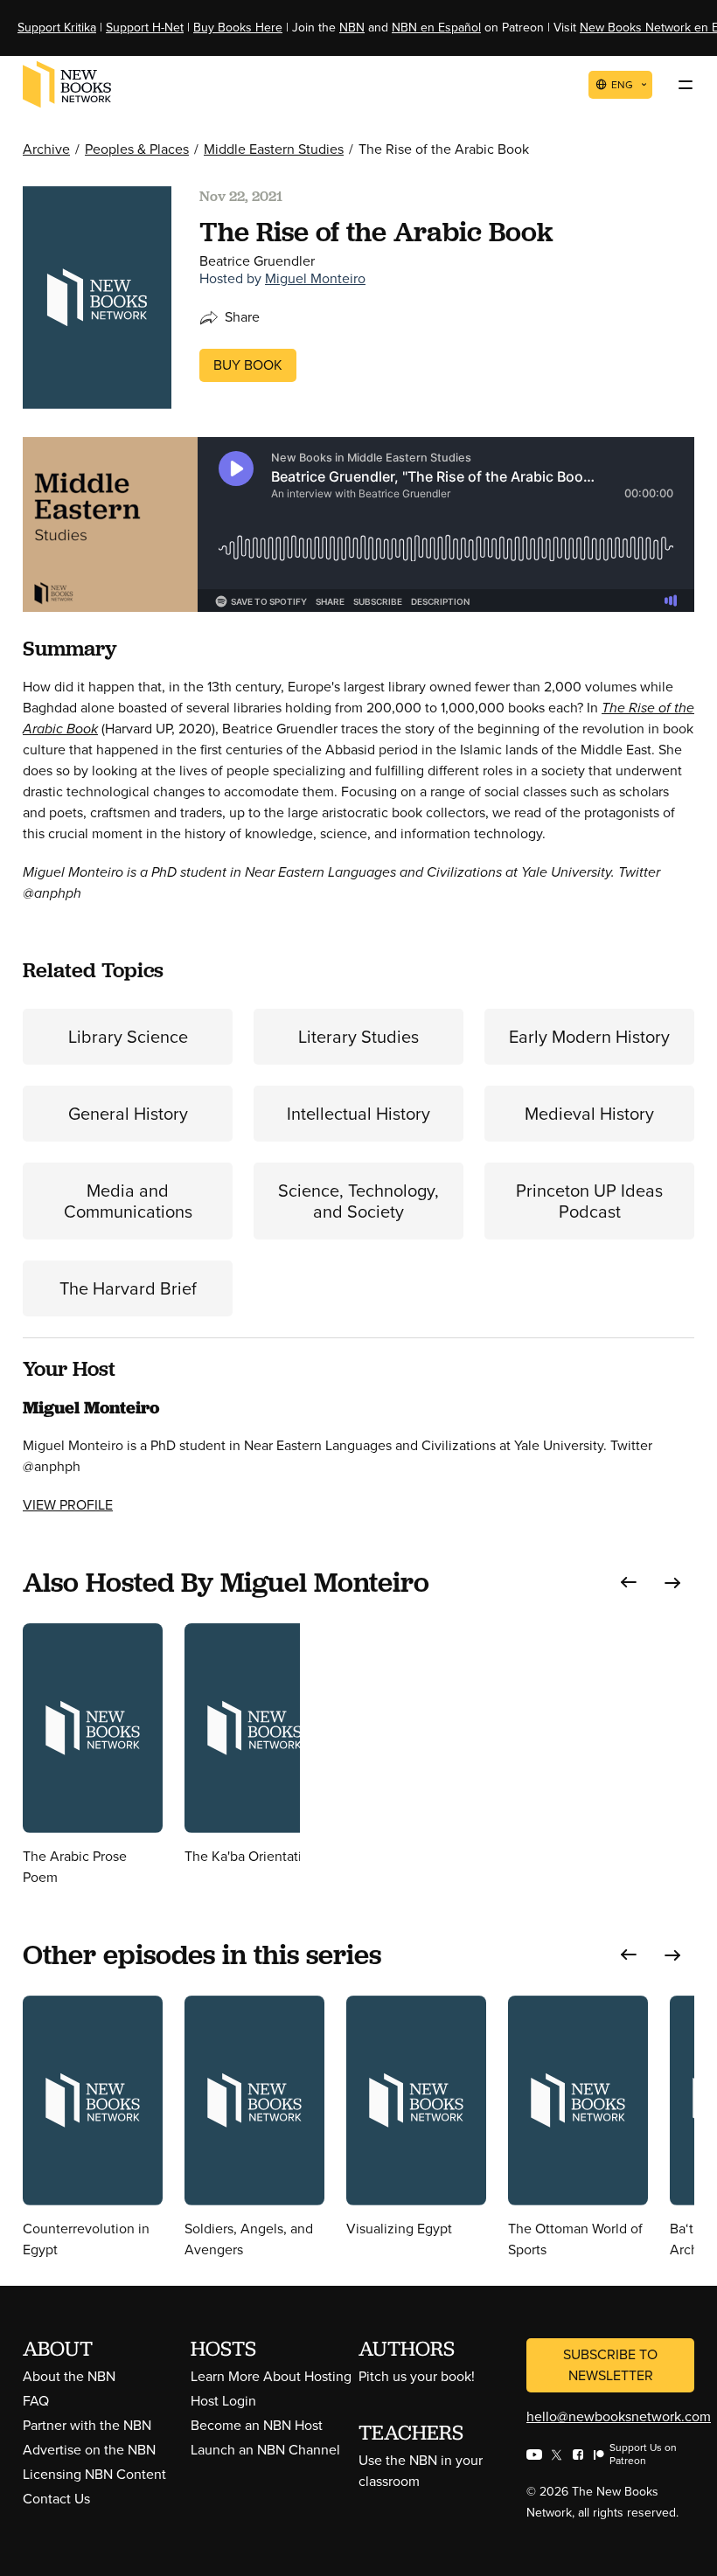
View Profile (68, 1505)
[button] (629, 1583)
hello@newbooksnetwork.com (619, 2416)
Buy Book (248, 365)
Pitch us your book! (417, 2376)
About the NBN (69, 2376)
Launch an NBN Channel (265, 2450)
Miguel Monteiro (315, 278)
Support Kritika (57, 28)
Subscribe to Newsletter (610, 2365)
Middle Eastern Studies (274, 149)
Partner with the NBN (87, 2425)
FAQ (36, 2401)
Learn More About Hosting (271, 2376)
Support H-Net (145, 28)
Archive (46, 149)
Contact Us (56, 2499)
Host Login (223, 2401)
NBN (352, 28)
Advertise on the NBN (89, 2450)
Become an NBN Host (257, 2425)
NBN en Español (436, 28)
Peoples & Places (137, 149)
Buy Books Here (238, 28)
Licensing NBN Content (94, 2474)
